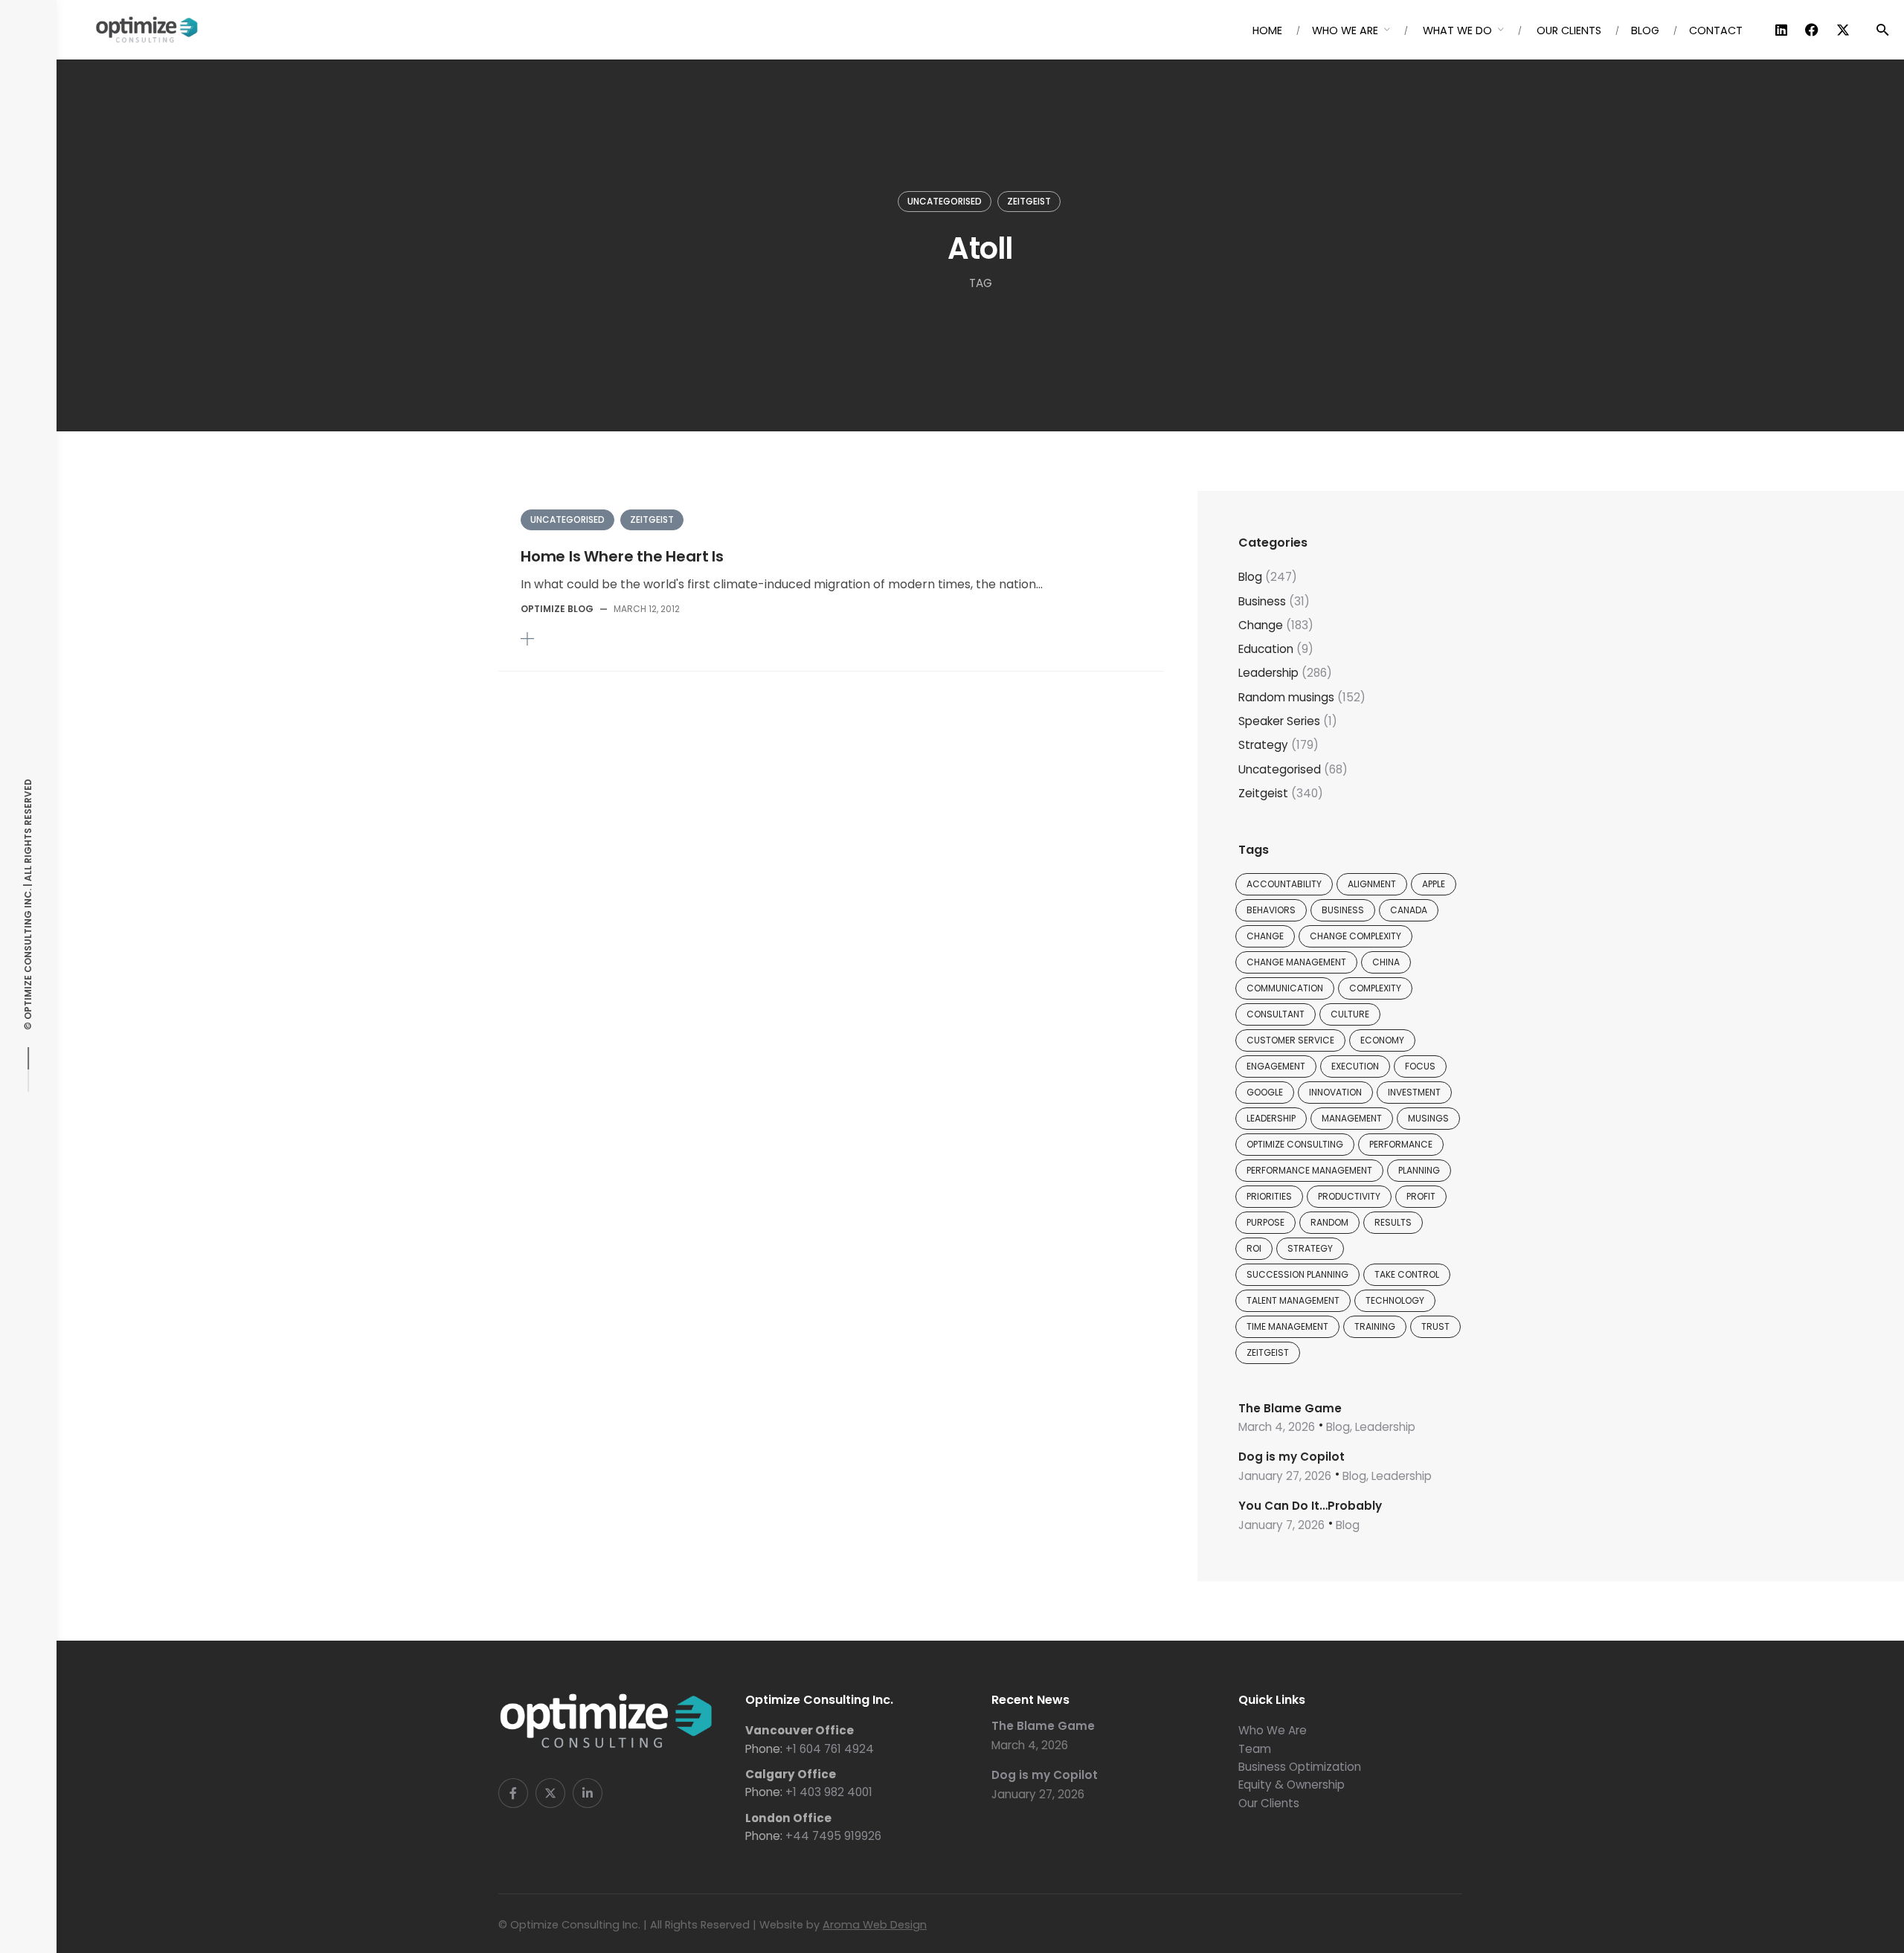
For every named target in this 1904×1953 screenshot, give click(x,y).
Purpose (1265, 1222)
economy (1382, 1040)
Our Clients (1269, 1803)
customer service (1290, 1040)
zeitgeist (1268, 1352)
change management (1296, 962)
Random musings (1286, 697)
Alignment (1372, 884)
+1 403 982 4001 (829, 1792)
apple (1434, 884)
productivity (1349, 1196)
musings (1428, 1118)
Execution (1355, 1066)
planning (1419, 1170)
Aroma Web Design (875, 1925)
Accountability (1284, 884)
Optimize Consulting (1295, 1144)
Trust (1435, 1326)
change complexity (1355, 936)
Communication (1285, 988)
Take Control (1407, 1274)
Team (1255, 1749)
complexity (1375, 988)
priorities (1269, 1196)
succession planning (1297, 1274)
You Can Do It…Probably (1310, 1506)
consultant (1276, 1014)
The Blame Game (1290, 1408)
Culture (1350, 1014)
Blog (1250, 577)
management (1352, 1118)
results (1393, 1222)
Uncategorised (945, 201)
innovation (1335, 1092)
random (1329, 1222)
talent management (1293, 1300)
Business (1262, 601)
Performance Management (1309, 1170)
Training (1375, 1326)
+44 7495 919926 (833, 1836)
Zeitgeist (1029, 201)
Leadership (1268, 673)
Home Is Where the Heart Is (622, 556)
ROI (1254, 1248)
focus (1420, 1066)
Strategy (1263, 745)
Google (1265, 1092)
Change (1261, 625)
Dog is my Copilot (1292, 1457)
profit (1421, 1196)
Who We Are (1273, 1730)
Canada (1409, 910)
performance (1401, 1144)
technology (1395, 1300)
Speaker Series (1279, 721)
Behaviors (1271, 910)
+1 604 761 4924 (830, 1749)
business (1343, 910)
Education (1266, 649)
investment (1414, 1092)
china (1386, 962)
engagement (1276, 1066)
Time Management (1287, 1326)
